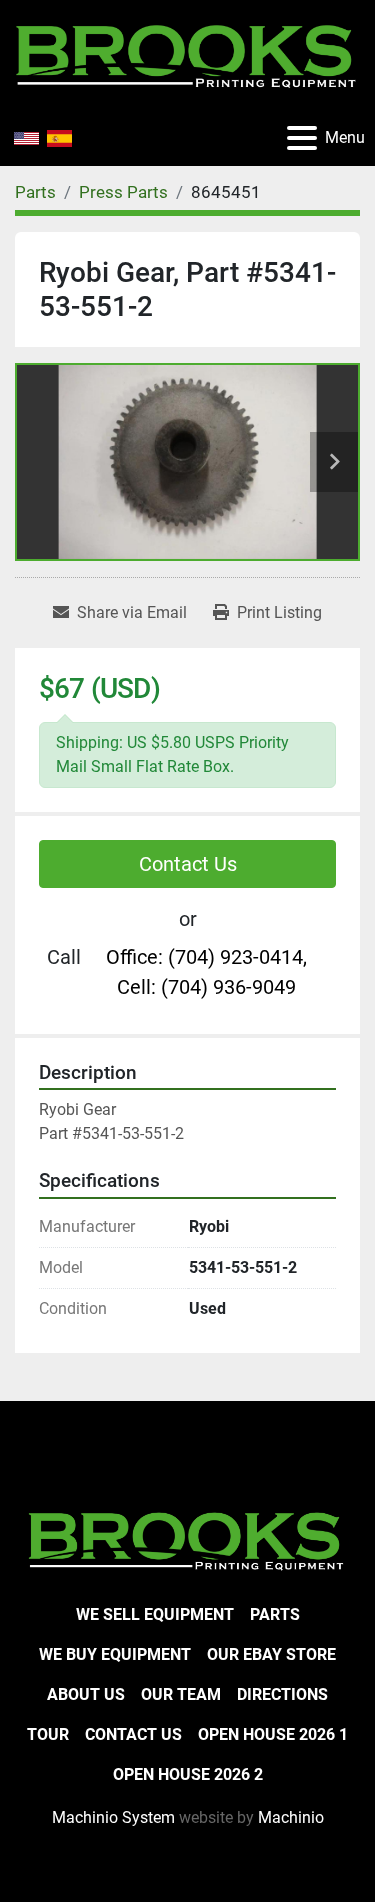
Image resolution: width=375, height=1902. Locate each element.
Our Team (181, 1694)
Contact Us (188, 864)
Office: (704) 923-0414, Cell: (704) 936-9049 (206, 972)
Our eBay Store (271, 1654)
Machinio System (113, 1817)
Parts (275, 1614)
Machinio (291, 1817)
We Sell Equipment (155, 1614)
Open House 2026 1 (273, 1734)
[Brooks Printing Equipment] (187, 1538)
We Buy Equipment (115, 1654)
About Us (86, 1694)
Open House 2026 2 (188, 1774)
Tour (48, 1734)
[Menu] (302, 138)
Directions (282, 1694)
